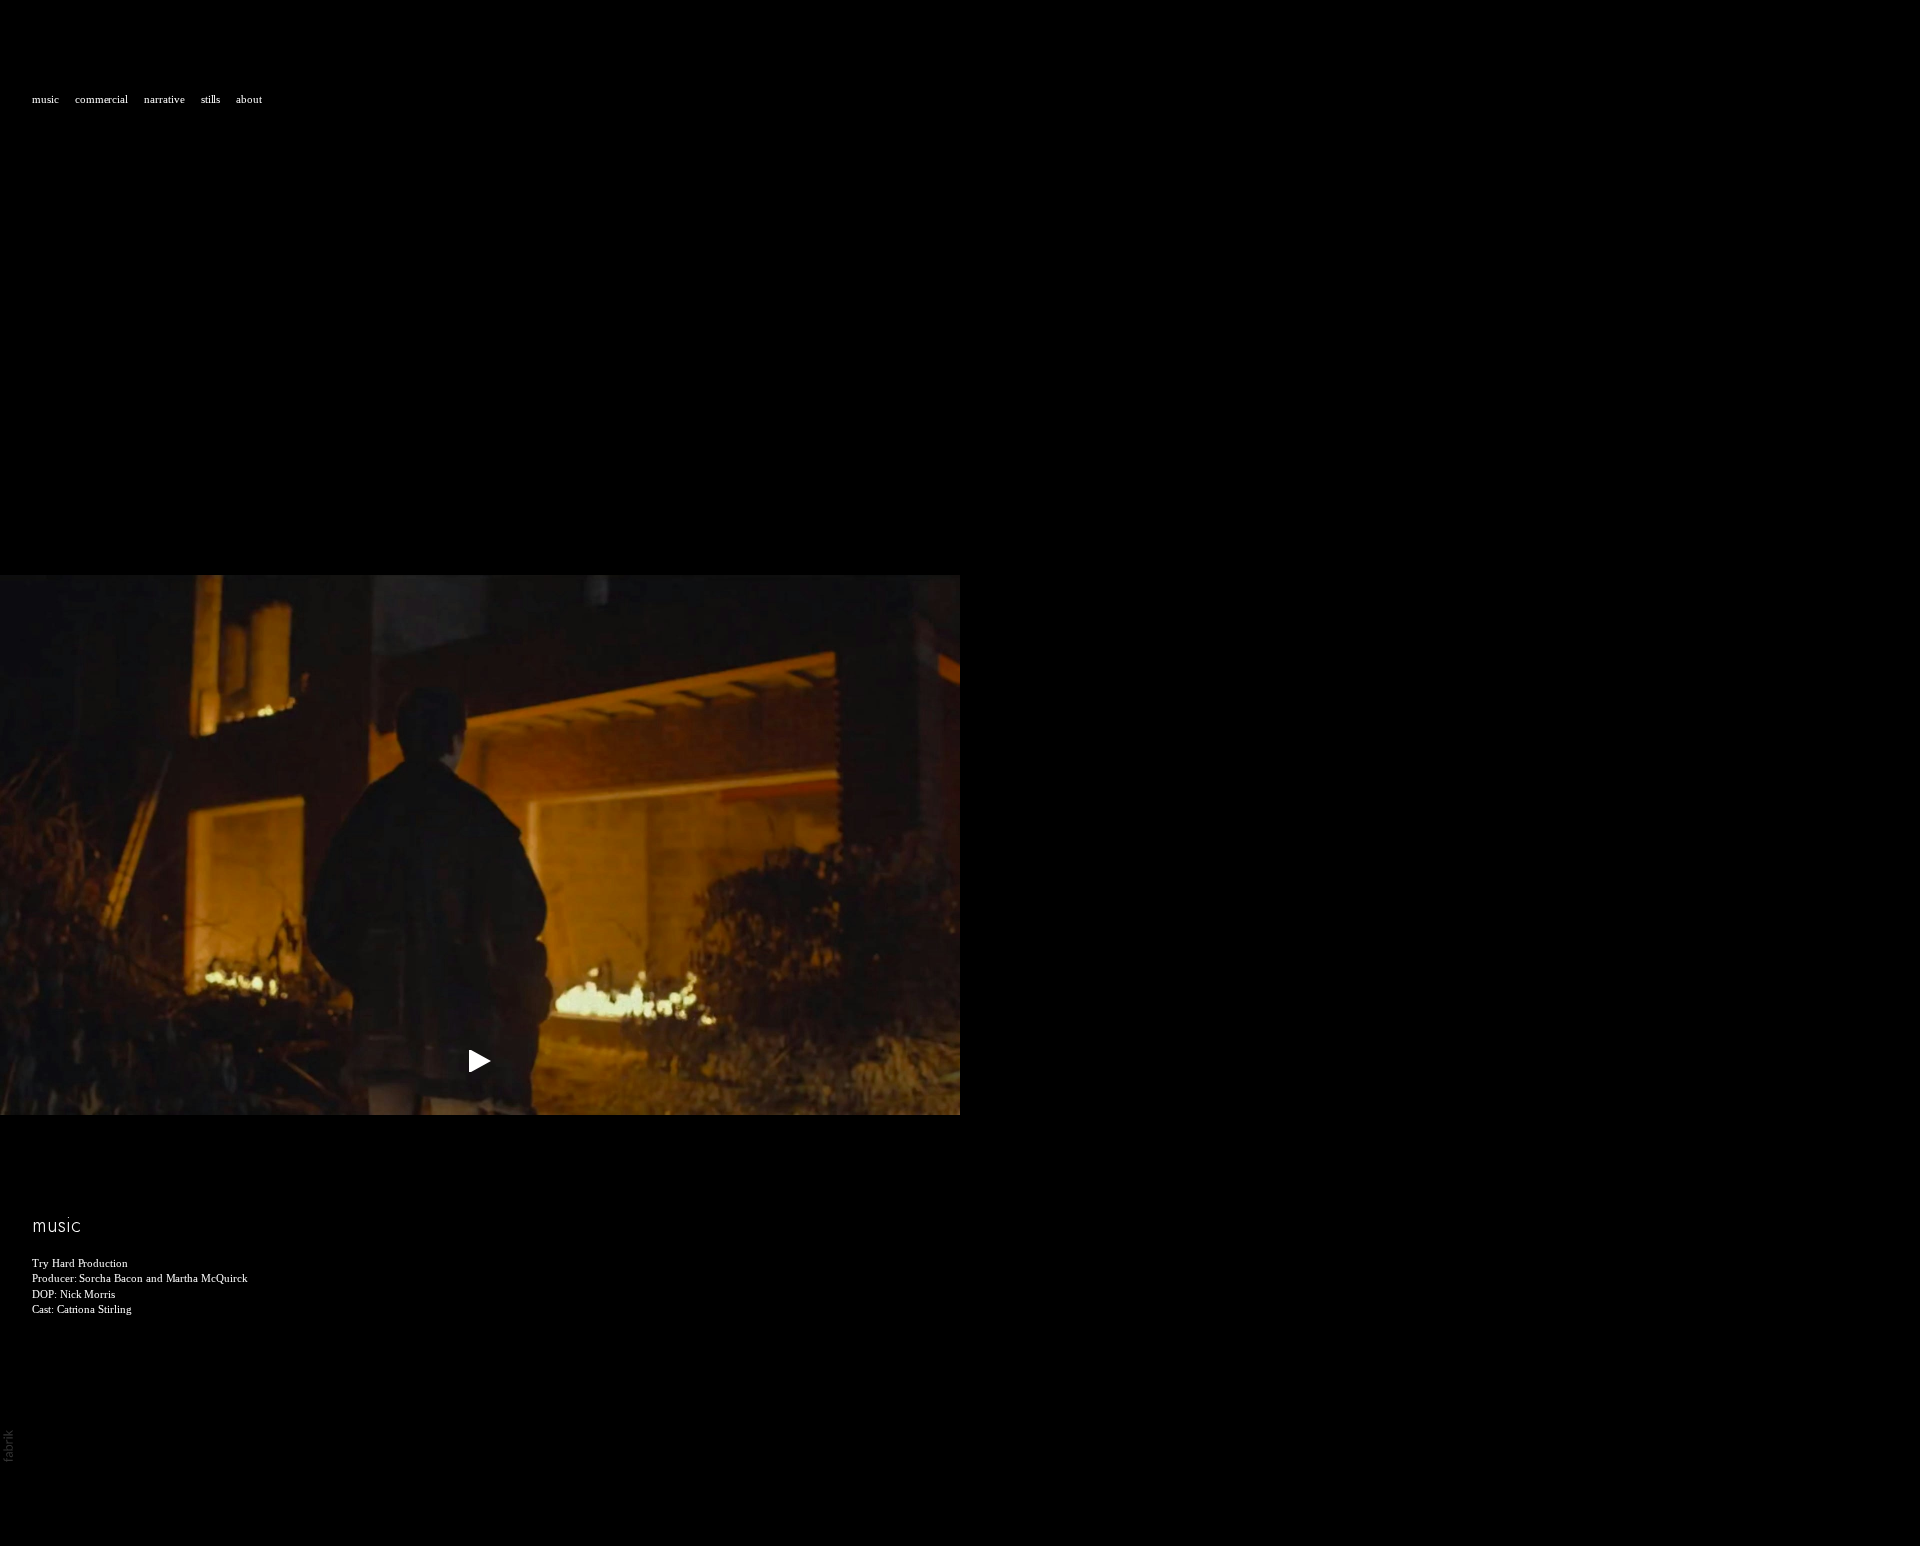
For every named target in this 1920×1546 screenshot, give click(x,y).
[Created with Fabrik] (8, 1446)
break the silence (149, 1195)
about (249, 99)
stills (211, 99)
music (45, 99)
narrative (164, 99)
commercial (101, 99)
